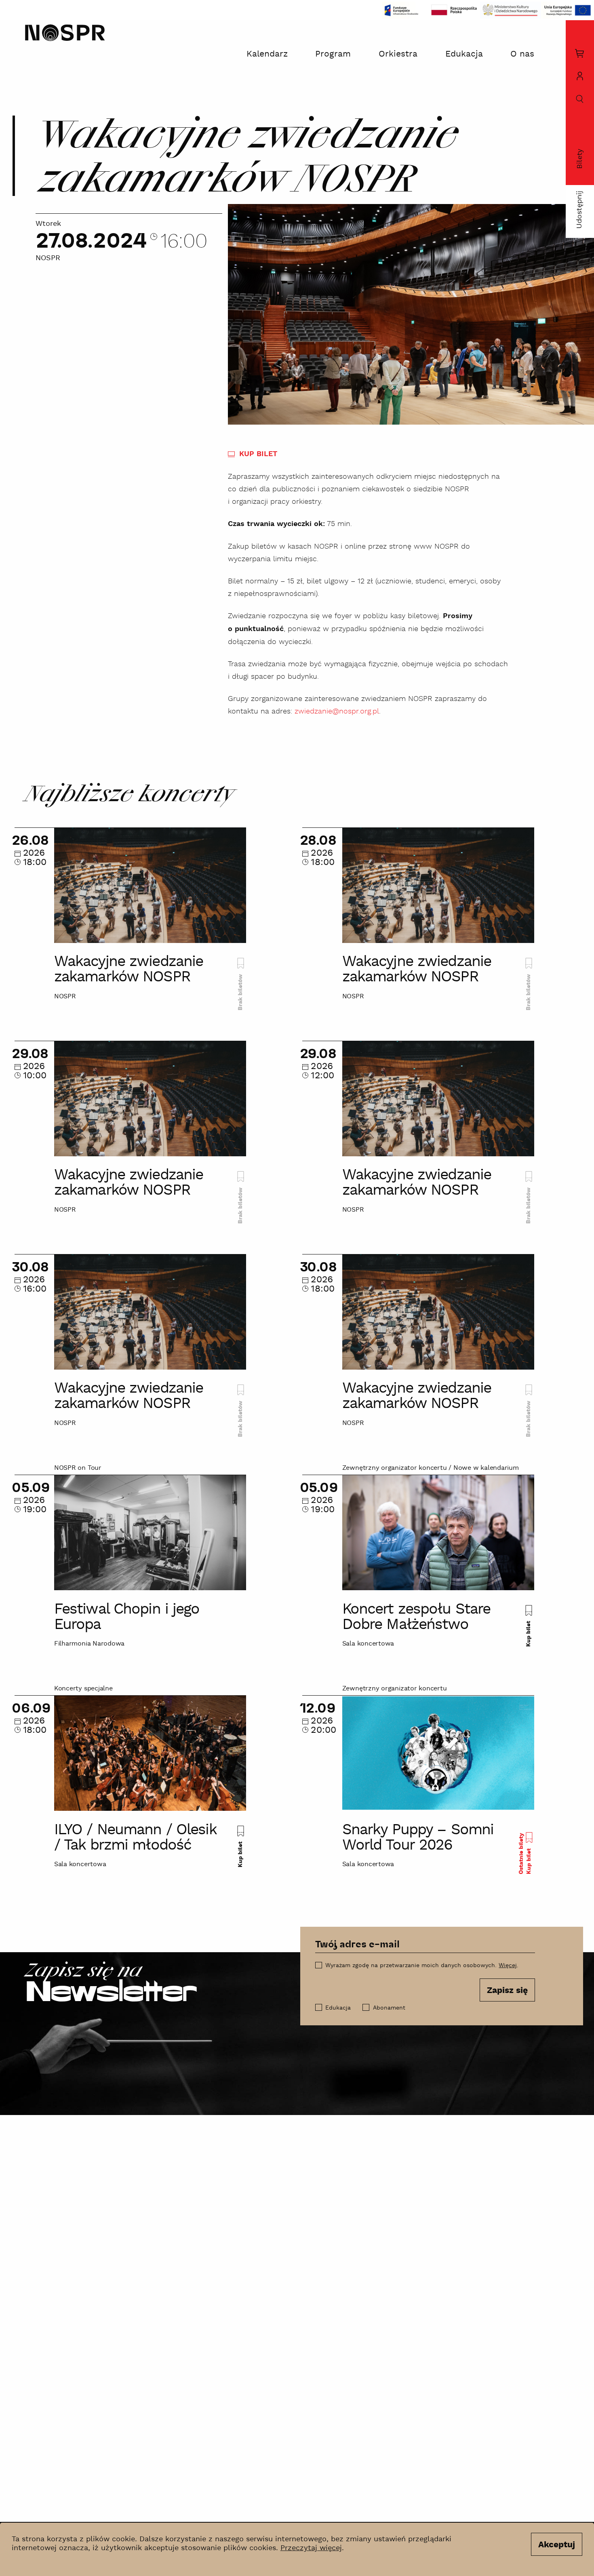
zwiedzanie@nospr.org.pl (337, 711)
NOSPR (48, 259)
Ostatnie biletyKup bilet (525, 1854)
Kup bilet (529, 1633)
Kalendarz (267, 54)
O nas (522, 54)
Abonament (389, 2008)
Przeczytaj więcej (311, 2548)
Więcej (508, 1966)
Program (333, 54)
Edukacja (464, 54)
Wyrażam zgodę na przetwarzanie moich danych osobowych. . (422, 1966)
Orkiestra (398, 54)
